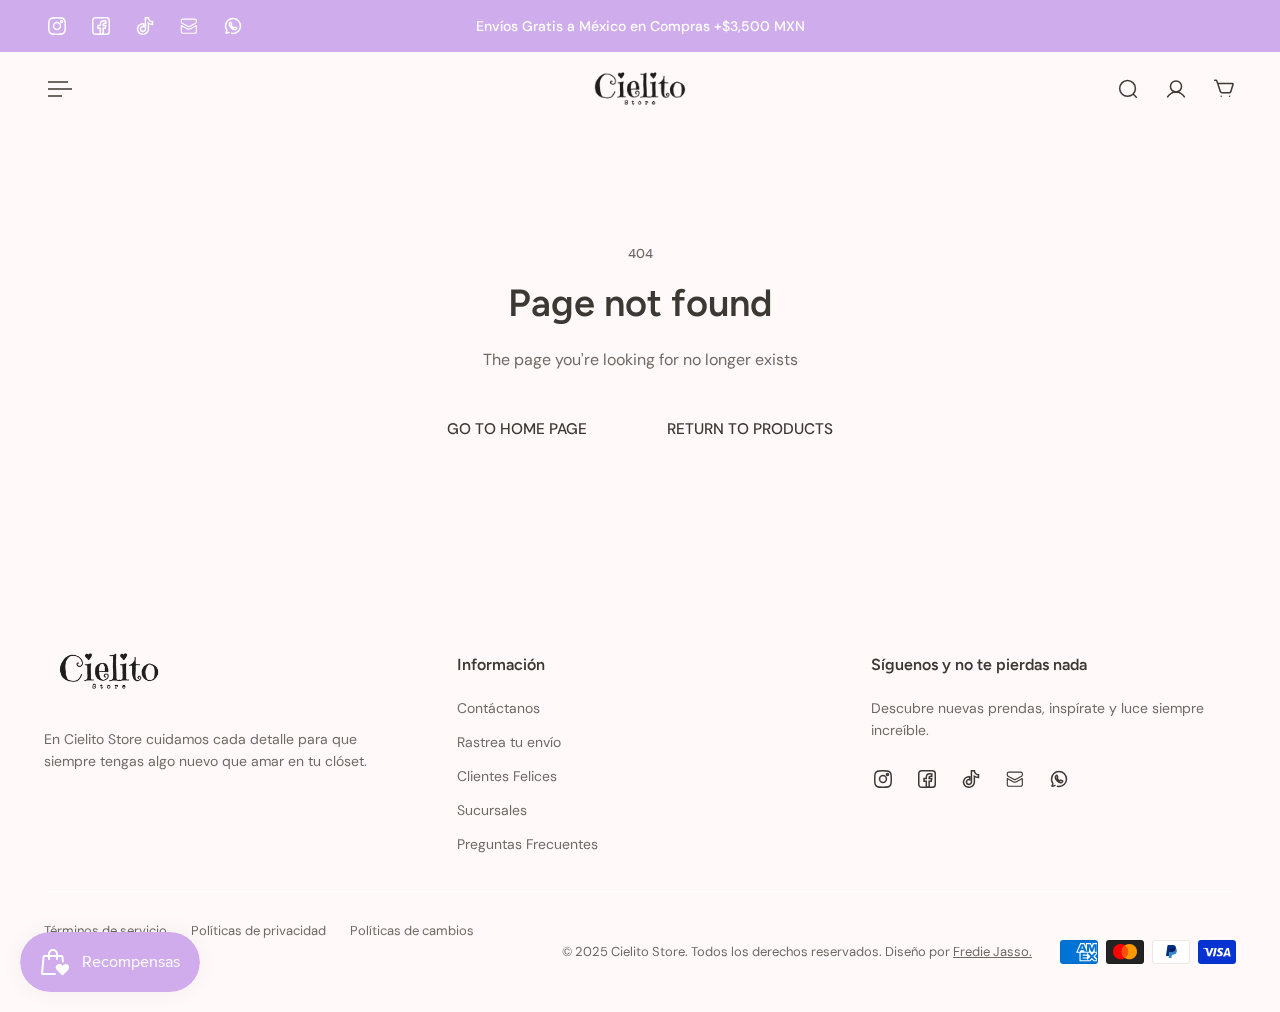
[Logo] (640, 88)
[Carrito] (1224, 89)
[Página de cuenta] (1176, 89)
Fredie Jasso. (992, 951)
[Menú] (56, 89)
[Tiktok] (145, 26)
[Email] (189, 26)
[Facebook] (101, 26)
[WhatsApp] (233, 26)
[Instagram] (57, 26)
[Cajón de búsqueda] (1128, 89)
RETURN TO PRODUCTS (750, 429)
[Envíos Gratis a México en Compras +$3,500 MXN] (640, 26)
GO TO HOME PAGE (517, 429)
